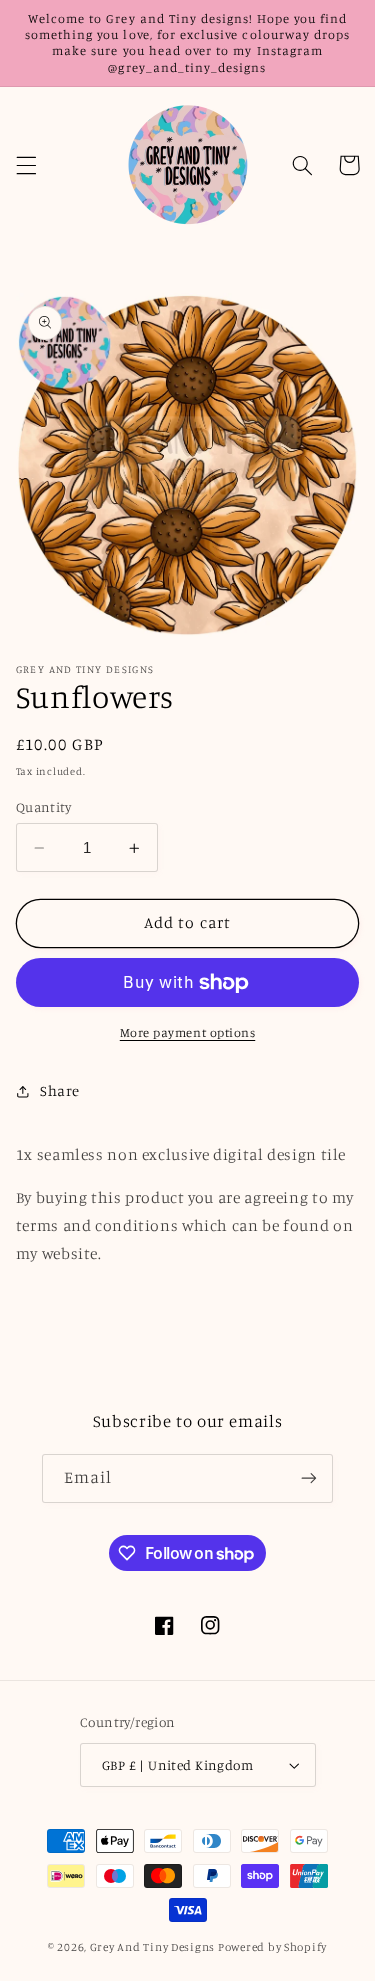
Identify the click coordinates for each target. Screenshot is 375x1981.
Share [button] (60, 1090)
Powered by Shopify (272, 1947)
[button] (26, 165)
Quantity (43, 807)
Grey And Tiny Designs (152, 1947)
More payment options (188, 1032)
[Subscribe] (309, 1478)
